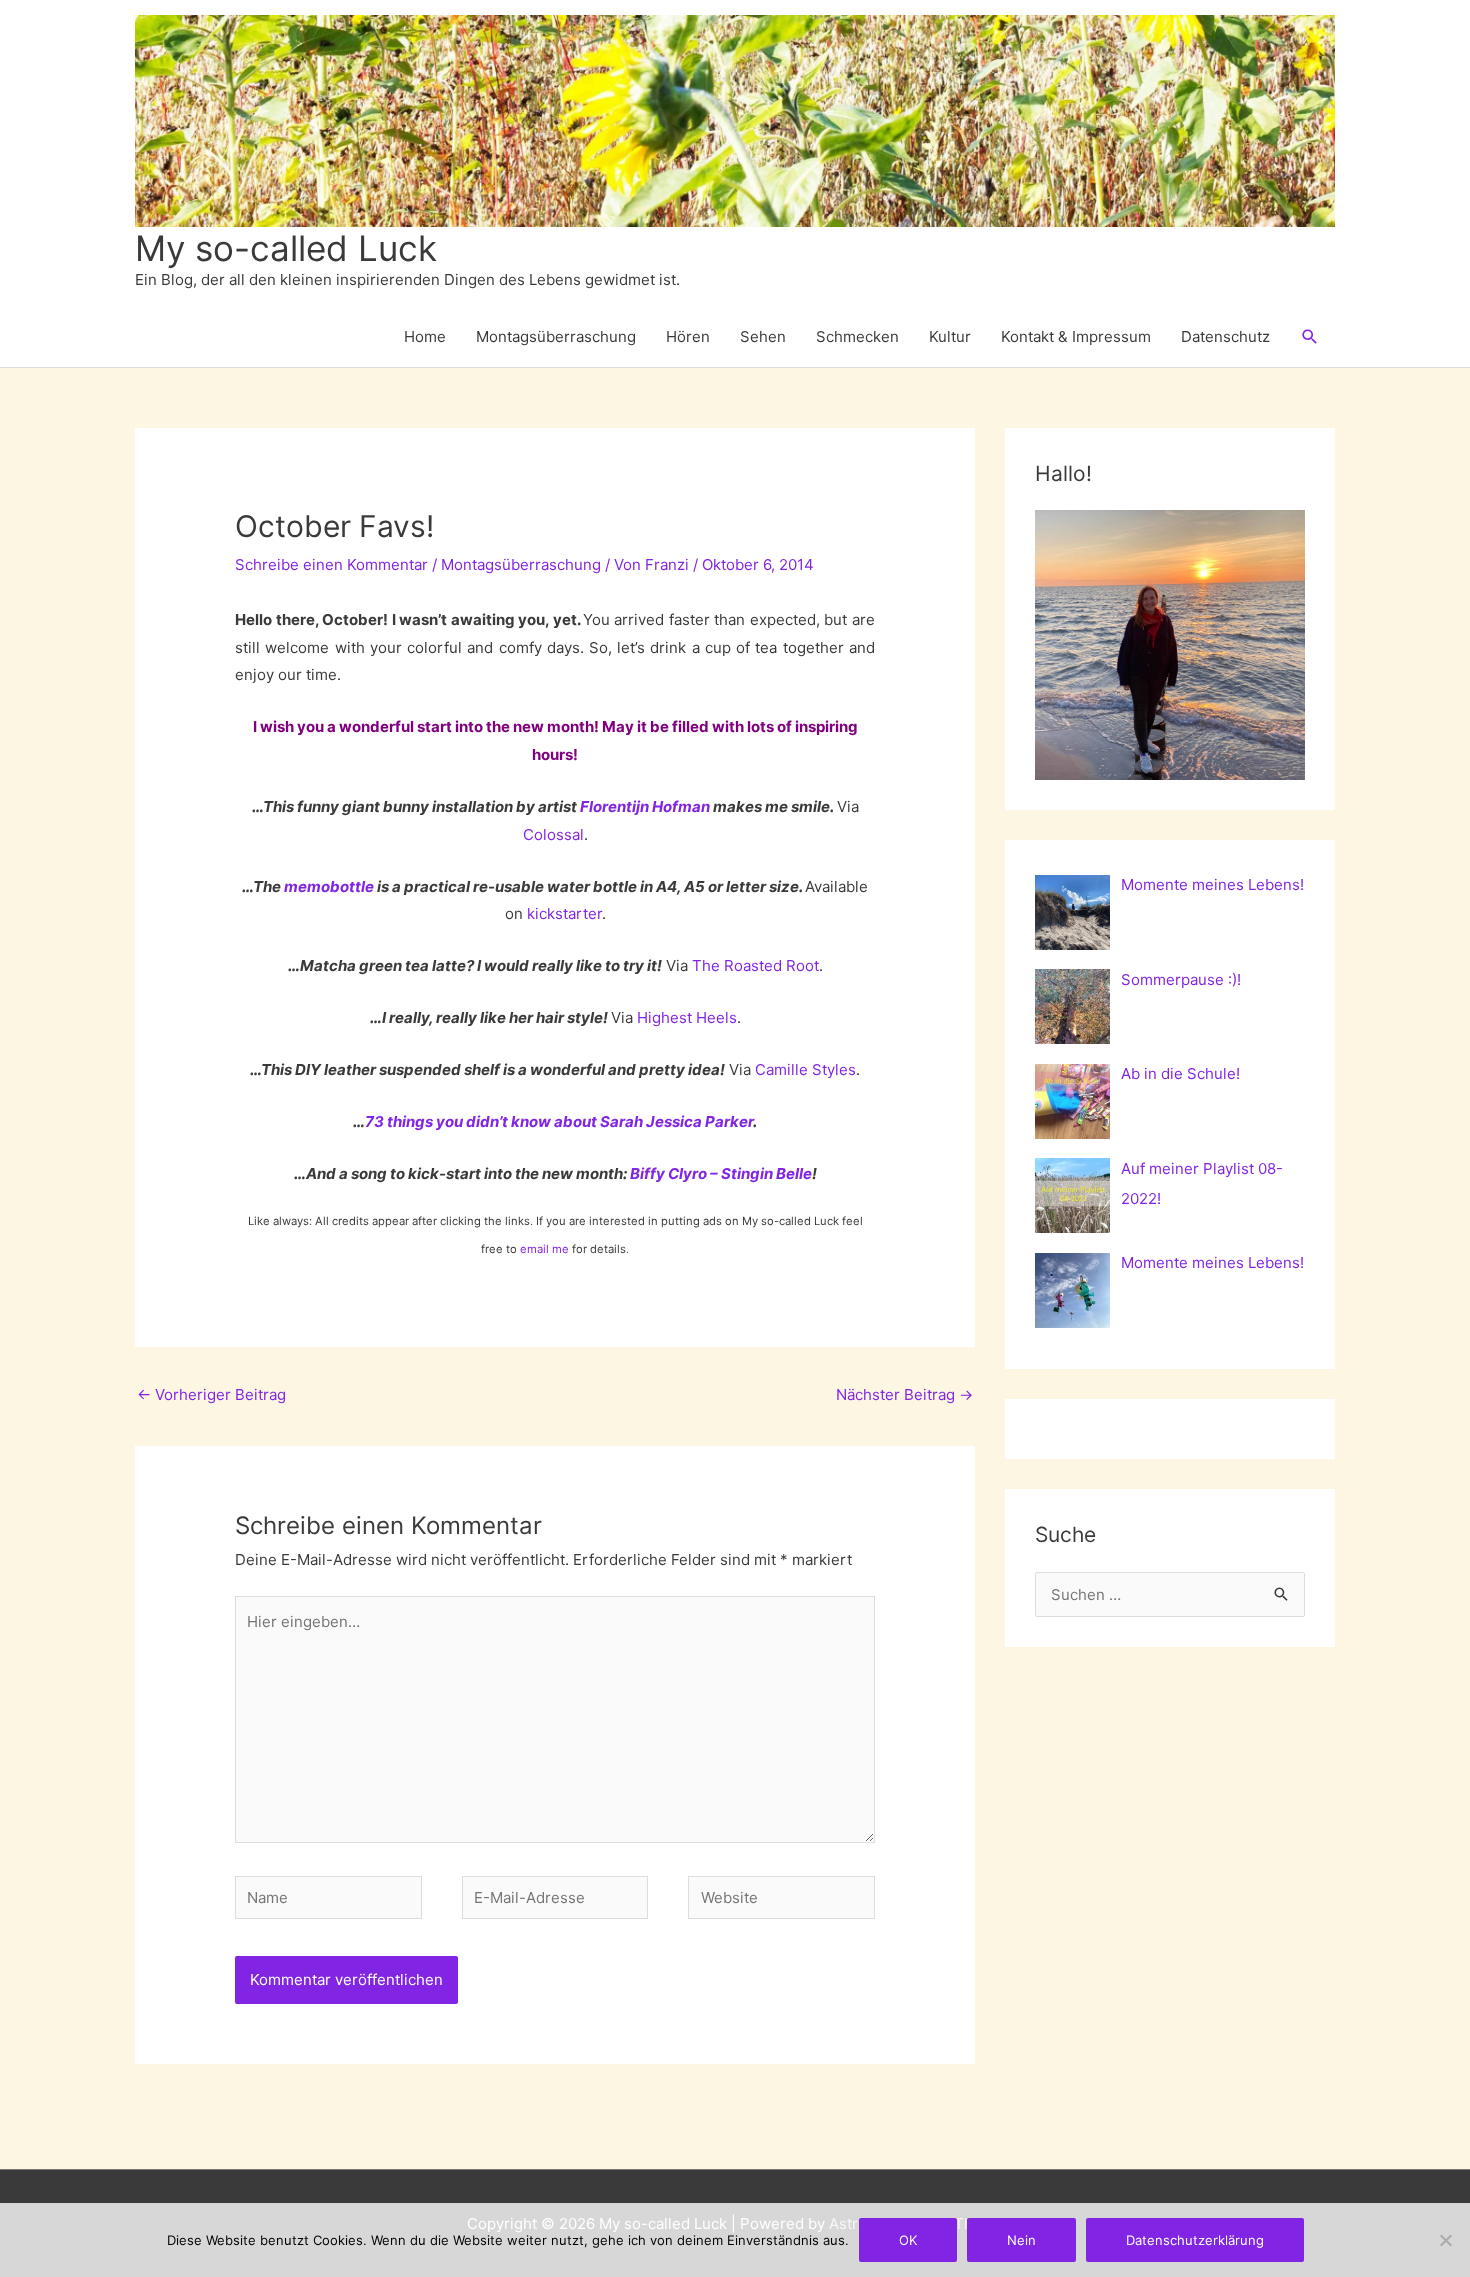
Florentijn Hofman (645, 806)
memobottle (329, 886)
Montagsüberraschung (556, 336)
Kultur (950, 336)
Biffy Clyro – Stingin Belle (721, 1173)
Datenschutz (1225, 336)
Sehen (763, 336)
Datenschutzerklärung (1195, 2240)
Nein (1021, 2240)
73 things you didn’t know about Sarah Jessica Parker (559, 1121)
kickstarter (564, 913)
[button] (1310, 337)
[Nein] (1445, 2240)
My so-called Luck (286, 248)
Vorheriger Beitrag (211, 1394)
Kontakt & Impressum (1076, 336)
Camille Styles (805, 1069)
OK (908, 2240)
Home (425, 336)
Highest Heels (687, 1017)
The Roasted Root (755, 965)
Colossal (553, 834)
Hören (688, 336)
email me (544, 1249)
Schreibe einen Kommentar (331, 564)
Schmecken (857, 336)
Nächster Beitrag (904, 1394)
